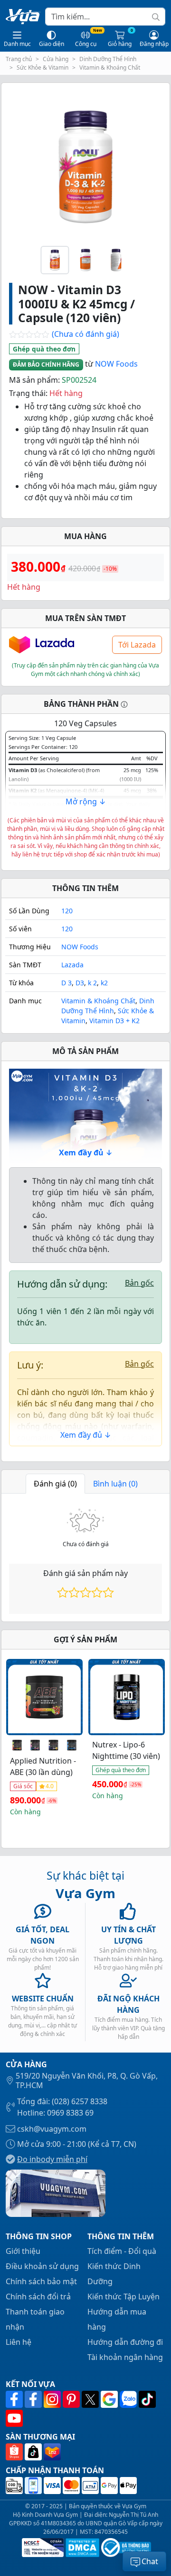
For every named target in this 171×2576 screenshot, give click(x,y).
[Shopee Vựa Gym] (15, 2452)
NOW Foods (116, 364)
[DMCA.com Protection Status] (81, 2548)
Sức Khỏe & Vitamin (43, 68)
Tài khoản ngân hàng (125, 2357)
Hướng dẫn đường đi (125, 2342)
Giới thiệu (23, 2251)
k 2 (92, 983)
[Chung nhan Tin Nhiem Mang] (42, 2548)
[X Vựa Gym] (91, 2399)
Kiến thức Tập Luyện (123, 2297)
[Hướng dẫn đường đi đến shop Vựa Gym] (56, 2193)
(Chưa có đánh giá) (64, 335)
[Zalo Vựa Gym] (129, 2399)
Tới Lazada (137, 645)
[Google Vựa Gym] (110, 2399)
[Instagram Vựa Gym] (53, 2399)
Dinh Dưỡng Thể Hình (108, 59)
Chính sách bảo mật (41, 2281)
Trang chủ (19, 59)
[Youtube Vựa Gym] (14, 2418)
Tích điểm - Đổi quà (122, 2251)
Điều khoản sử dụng (42, 2266)
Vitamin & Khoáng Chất (110, 68)
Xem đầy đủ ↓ (86, 1153)
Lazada (72, 965)
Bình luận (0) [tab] (115, 1484)
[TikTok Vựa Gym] (147, 2399)
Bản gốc (139, 1283)
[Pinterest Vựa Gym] (72, 2399)
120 (67, 911)
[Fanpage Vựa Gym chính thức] (15, 2399)
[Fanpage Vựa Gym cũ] (34, 2399)
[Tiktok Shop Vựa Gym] (34, 2452)
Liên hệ (19, 2342)
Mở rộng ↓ (86, 802)
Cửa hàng (56, 59)
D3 (80, 983)
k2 (104, 983)
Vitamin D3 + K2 (114, 1021)
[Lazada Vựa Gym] (52, 2452)
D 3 (66, 983)
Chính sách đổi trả (38, 2297)
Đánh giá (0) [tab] (55, 1484)
